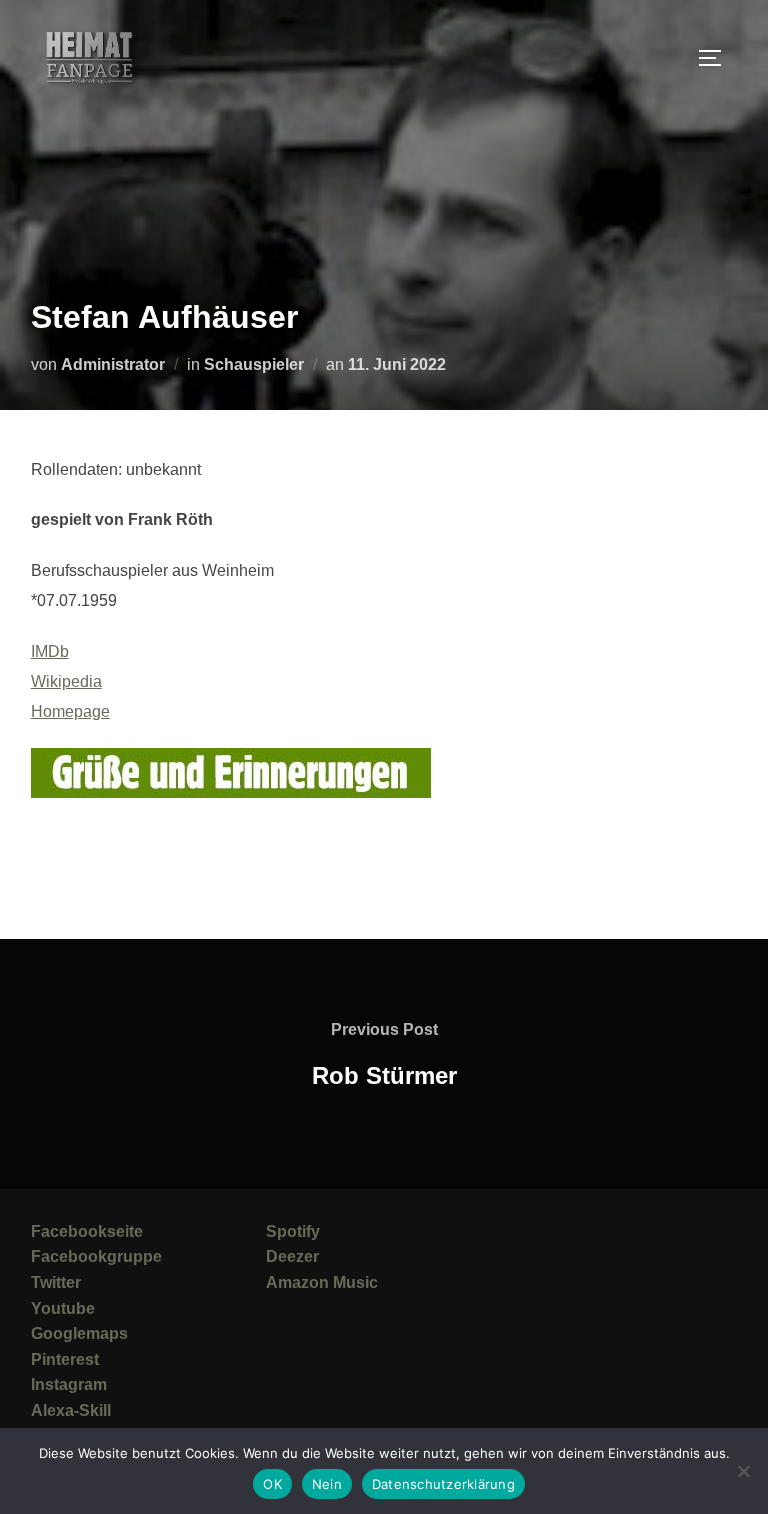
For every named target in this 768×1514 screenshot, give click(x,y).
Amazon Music (322, 1282)
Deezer (292, 1256)
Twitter (56, 1282)
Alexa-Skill (71, 1410)
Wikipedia (66, 681)
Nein (327, 1484)
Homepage (70, 711)
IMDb (50, 651)
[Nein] (743, 1471)
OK (272, 1484)
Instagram (69, 1384)
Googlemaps (79, 1333)
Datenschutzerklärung (443, 1484)
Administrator (113, 364)
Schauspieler (254, 364)
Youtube (63, 1308)
